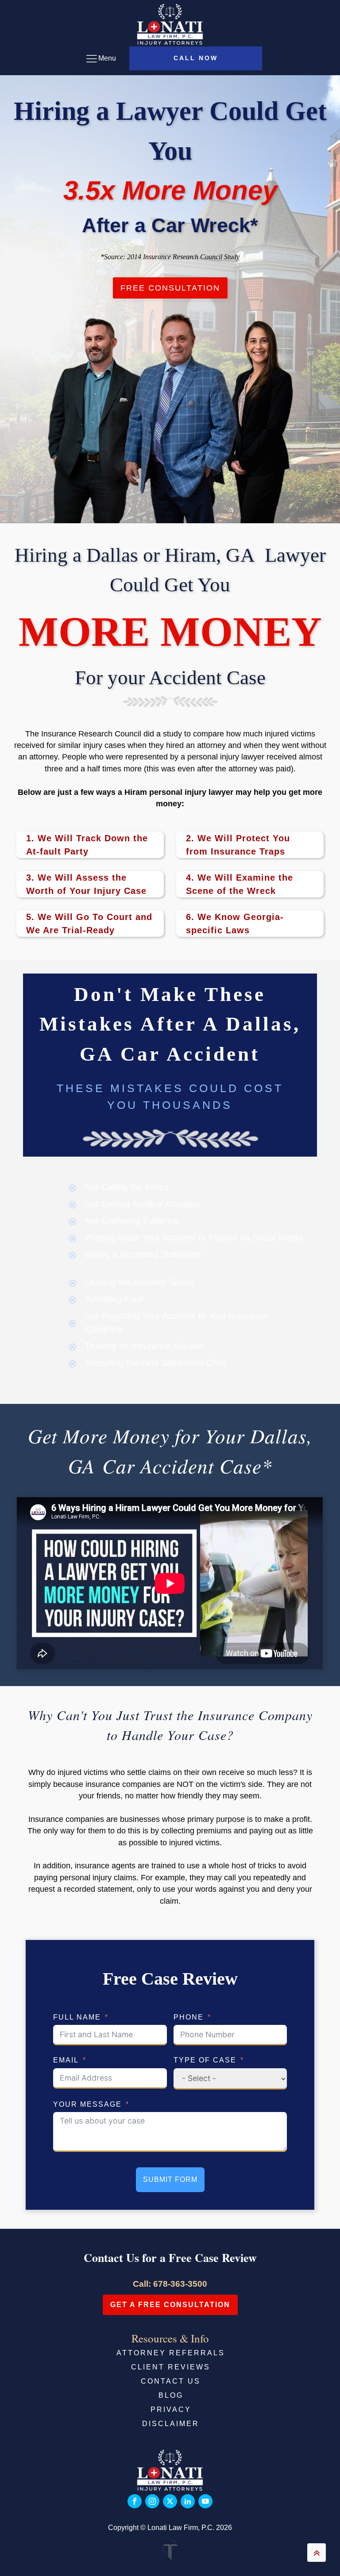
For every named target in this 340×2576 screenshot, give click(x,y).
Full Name (77, 2017)
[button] (196, 58)
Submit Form (170, 2179)
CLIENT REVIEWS (171, 2367)
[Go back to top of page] (317, 2553)
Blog (171, 2395)
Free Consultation (170, 288)
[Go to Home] (170, 24)
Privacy (171, 2409)
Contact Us (171, 2381)
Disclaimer (171, 2424)
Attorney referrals (171, 2353)
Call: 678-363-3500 (170, 2284)
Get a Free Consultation (170, 2305)
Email (66, 2060)
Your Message (87, 2104)
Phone (189, 2017)
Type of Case (205, 2060)
